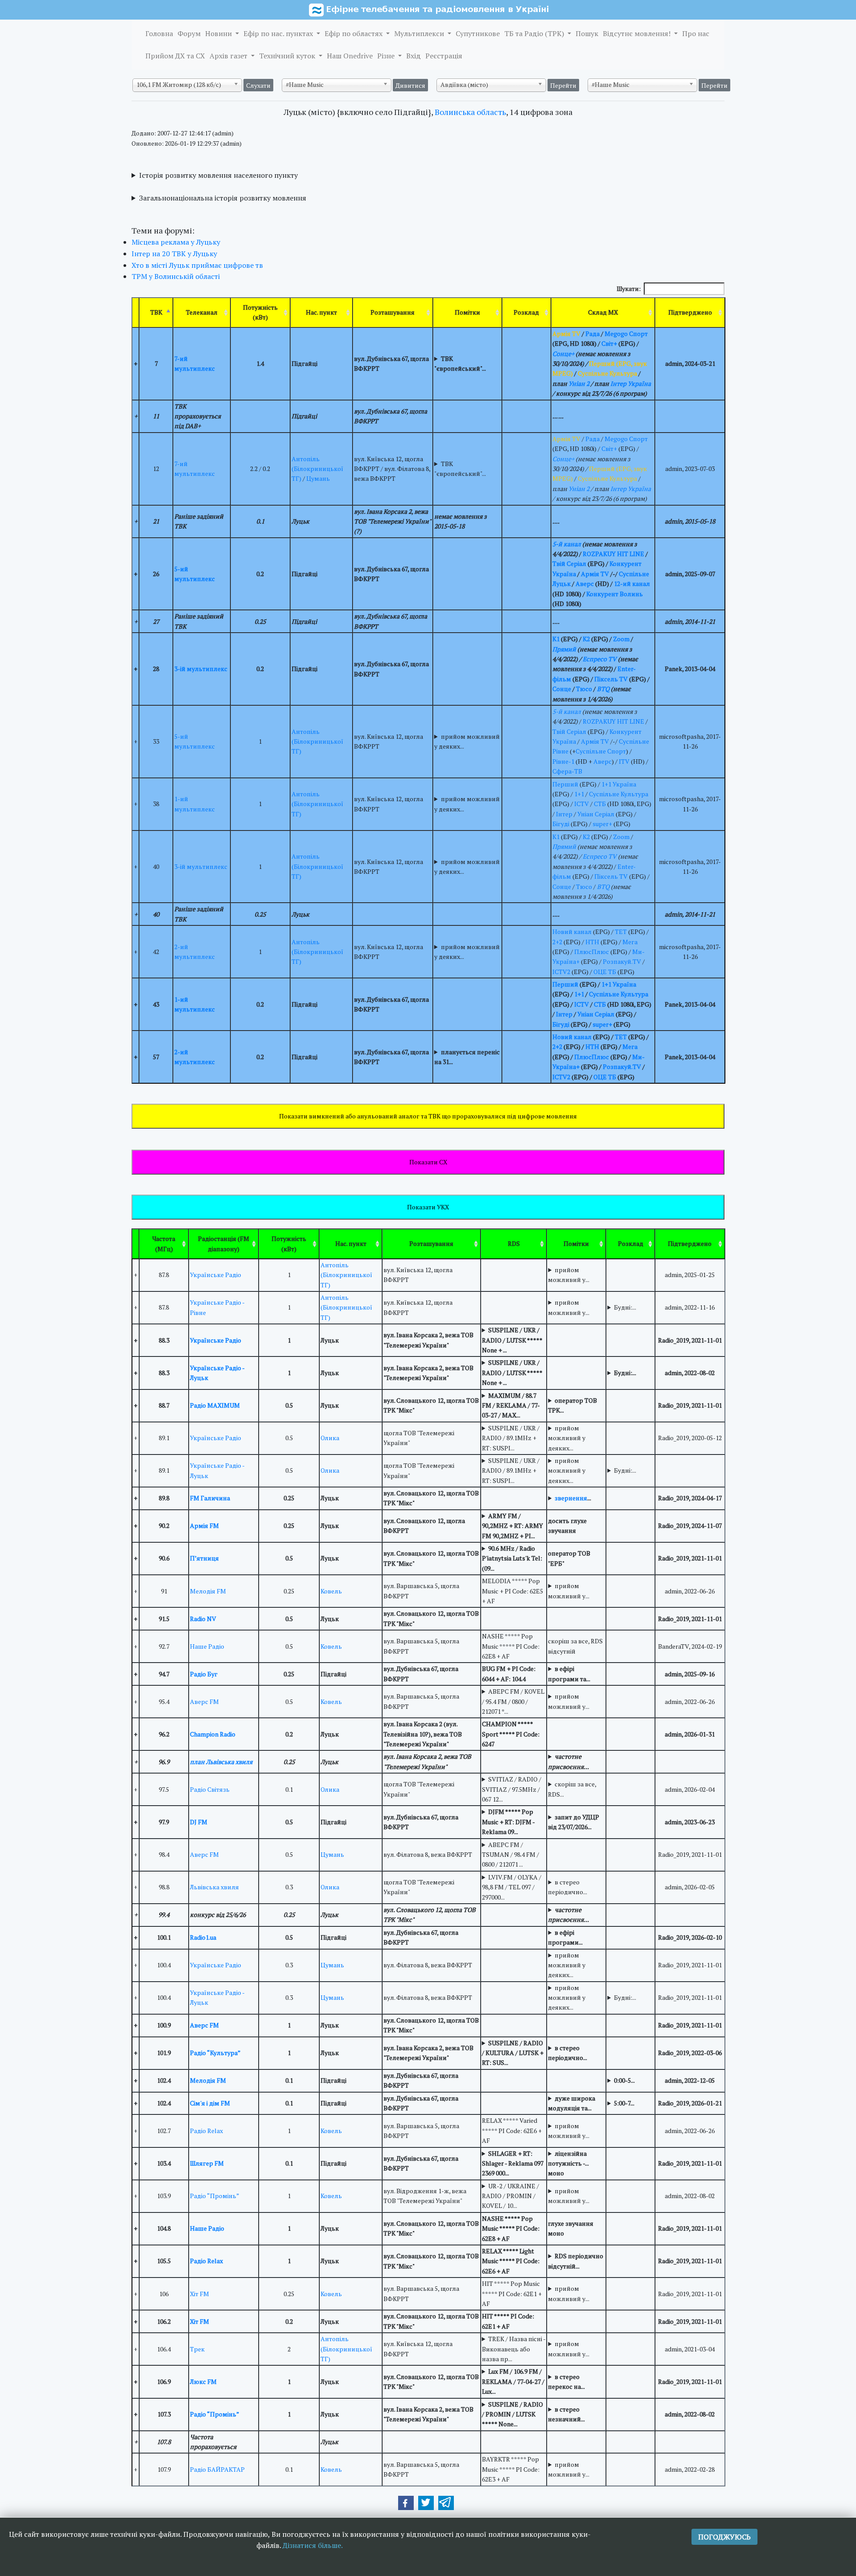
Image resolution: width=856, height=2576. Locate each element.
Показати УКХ (428, 1207)
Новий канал (572, 932)
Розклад (526, 312)
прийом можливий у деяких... (467, 741)
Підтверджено (690, 312)
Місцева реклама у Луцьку (176, 242)
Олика (330, 1438)
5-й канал (567, 544)
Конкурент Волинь (615, 594)
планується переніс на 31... (467, 1057)
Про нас (696, 33)
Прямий (564, 649)
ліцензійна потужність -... (568, 2158)
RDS (514, 1243)
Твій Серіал (569, 563)
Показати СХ (428, 1162)
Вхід (414, 56)
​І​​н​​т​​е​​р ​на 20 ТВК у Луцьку (174, 254)
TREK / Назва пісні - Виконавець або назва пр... (514, 2349)
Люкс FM (203, 2381)
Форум (189, 33)
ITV (624, 761)
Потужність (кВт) (260, 312)
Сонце (562, 689)
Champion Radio (213, 1734)
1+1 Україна (619, 784)
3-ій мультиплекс (201, 669)
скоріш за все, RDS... (572, 1789)
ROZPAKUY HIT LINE (613, 554)
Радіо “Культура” (215, 2053)
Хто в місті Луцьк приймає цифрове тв (197, 265)
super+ (602, 824)
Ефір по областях (354, 33)
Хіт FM (200, 2294)
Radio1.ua (203, 1937)
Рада (593, 334)
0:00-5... (624, 2080)
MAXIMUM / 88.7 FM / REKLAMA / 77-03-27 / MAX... (511, 1405)
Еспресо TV (600, 659)
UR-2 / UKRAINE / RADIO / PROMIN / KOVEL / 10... (511, 2196)
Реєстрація (444, 56)
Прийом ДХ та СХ (175, 56)
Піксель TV (611, 679)
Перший (565, 784)
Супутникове (478, 33)
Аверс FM (204, 1702)
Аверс (585, 584)
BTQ (603, 689)
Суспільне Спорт (601, 751)
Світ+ (609, 343)
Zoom (621, 639)
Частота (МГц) (164, 1243)
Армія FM (204, 1526)
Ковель (331, 1591)
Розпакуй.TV (622, 961)
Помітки (467, 312)
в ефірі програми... (565, 1937)
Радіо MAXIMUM (215, 1405)
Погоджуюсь (724, 2537)
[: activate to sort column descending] (136, 1244)
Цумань (318, 478)
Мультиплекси (420, 33)
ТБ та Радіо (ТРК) (535, 33)
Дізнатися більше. (313, 2545)
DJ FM (199, 1822)
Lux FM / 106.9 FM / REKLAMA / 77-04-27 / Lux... (513, 2381)
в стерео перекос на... (566, 2381)
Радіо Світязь (210, 1789)
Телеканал (202, 312)
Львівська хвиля (214, 1887)
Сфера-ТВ (567, 771)
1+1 (579, 794)
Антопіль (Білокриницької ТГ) (317, 469)
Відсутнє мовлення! (638, 33)
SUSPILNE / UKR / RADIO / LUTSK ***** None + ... (512, 1340)
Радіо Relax (206, 2131)
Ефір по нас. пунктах (279, 33)
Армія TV (595, 574)
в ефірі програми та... (569, 1673)
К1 (556, 639)
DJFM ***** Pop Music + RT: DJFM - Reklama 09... (508, 1822)
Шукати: (629, 289)
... (573, 1498)
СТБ (600, 804)
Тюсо (584, 689)
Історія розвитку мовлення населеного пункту (218, 175)
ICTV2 (561, 972)
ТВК (156, 312)
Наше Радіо (207, 1646)
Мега (630, 942)
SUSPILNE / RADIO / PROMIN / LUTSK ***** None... (513, 2414)
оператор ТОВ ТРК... (572, 1405)
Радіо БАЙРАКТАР (217, 2469)
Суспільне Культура (619, 794)
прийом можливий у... (569, 1275)
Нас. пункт (321, 312)
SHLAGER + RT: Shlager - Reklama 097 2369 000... (513, 2163)
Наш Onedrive (350, 56)
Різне (387, 56)
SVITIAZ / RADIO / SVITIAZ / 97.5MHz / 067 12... (512, 1789)
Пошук (587, 33)
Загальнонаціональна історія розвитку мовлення (223, 198)
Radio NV (203, 1619)
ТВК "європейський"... (460, 363)
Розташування (393, 312)
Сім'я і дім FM (210, 2103)
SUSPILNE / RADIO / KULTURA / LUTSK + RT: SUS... (513, 2053)
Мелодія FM (208, 1591)
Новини (219, 33)
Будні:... (625, 1307)
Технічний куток (288, 56)
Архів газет (229, 56)
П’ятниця (204, 1558)
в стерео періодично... (568, 1887)
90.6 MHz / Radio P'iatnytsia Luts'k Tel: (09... (512, 1558)
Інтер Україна (631, 383)
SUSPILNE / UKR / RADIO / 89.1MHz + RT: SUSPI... (511, 1438)
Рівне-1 (563, 761)
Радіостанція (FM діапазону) (224, 1243)
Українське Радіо (216, 1275)
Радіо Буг (204, 1674)
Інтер (564, 814)
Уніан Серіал (596, 814)
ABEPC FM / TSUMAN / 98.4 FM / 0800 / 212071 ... (510, 1855)
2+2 (557, 942)
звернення (571, 1498)
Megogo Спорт (626, 334)
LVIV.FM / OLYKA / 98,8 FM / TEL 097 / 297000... (512, 1887)
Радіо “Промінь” (215, 2196)
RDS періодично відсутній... (576, 2261)
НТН (592, 942)
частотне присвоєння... (568, 1761)
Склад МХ (603, 312)
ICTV (582, 804)
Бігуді (561, 824)
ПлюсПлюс (592, 952)
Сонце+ (563, 354)
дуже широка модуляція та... (572, 2103)
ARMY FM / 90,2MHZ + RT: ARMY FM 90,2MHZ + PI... (512, 1526)
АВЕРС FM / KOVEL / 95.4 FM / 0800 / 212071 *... (513, 1701)
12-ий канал (632, 584)
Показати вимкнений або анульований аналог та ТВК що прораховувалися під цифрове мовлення (428, 1116)
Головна (159, 33)
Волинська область (470, 112)
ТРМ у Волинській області (176, 276)
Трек (197, 2349)
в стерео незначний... (566, 2414)
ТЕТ (621, 932)
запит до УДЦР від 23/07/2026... (574, 1822)
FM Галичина (210, 1498)
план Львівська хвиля (221, 1762)
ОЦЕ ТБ (605, 972)
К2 (586, 639)
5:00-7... (624, 2103)
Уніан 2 (579, 383)
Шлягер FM (207, 2163)
